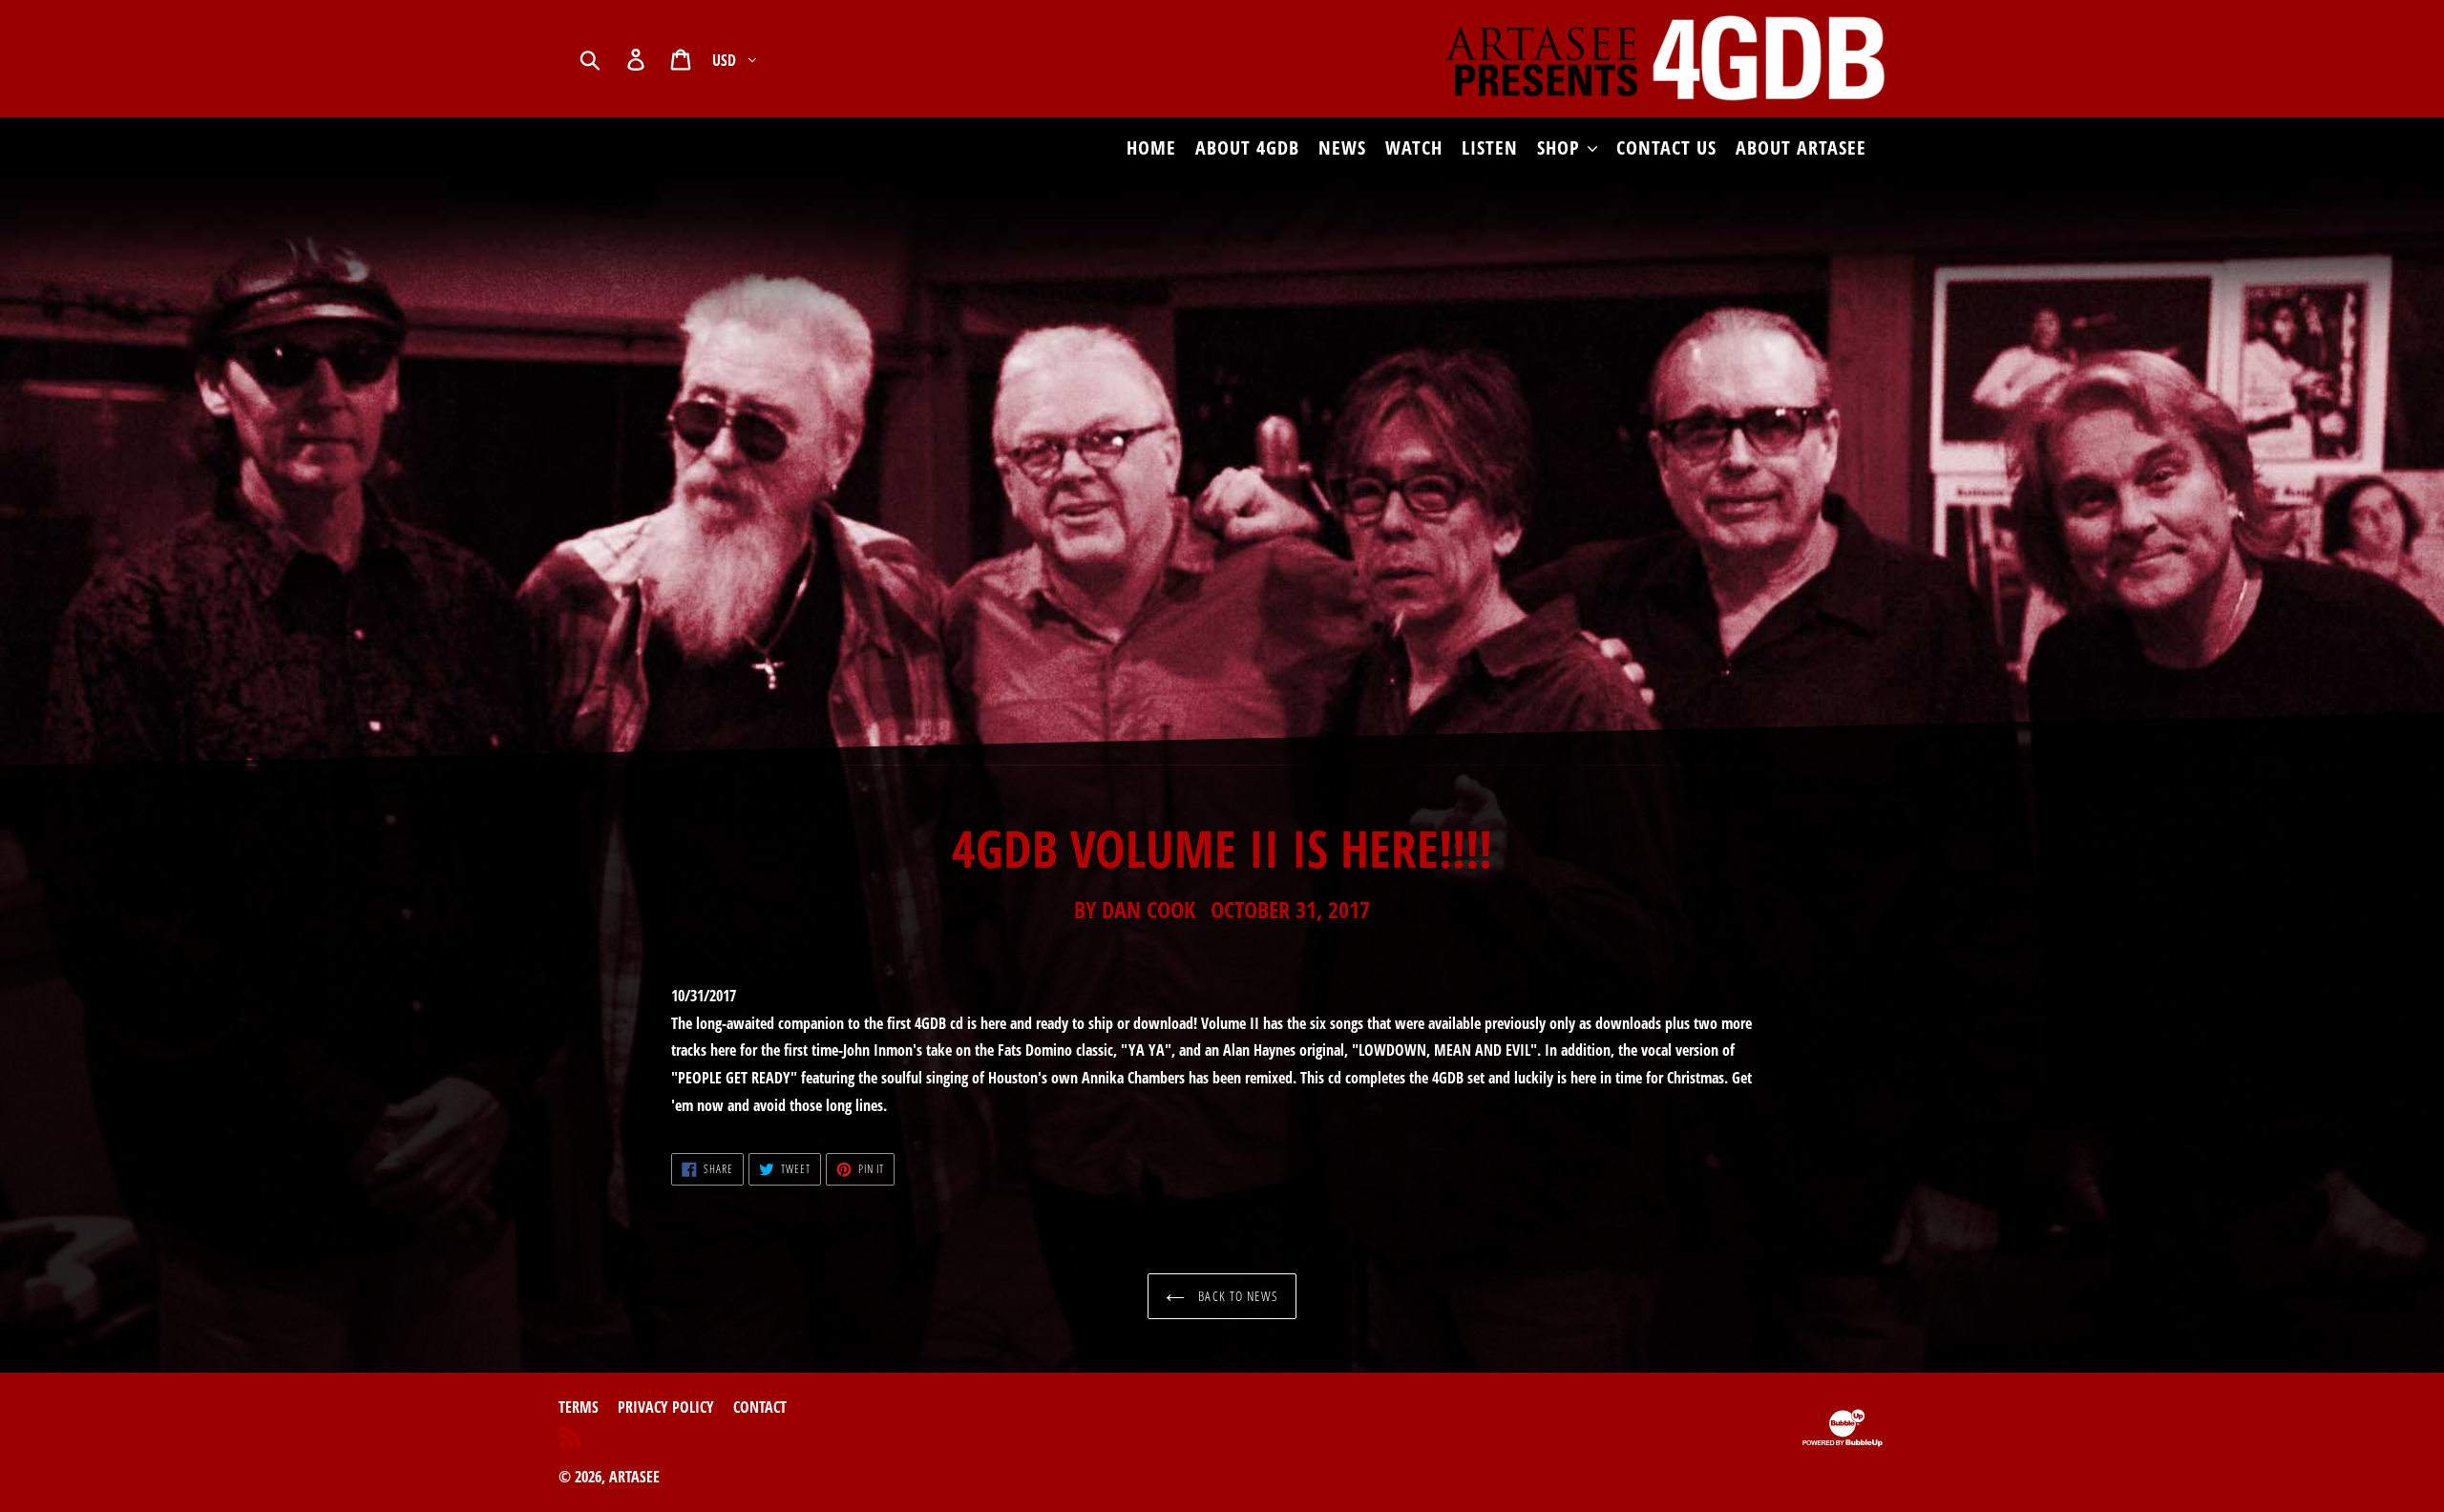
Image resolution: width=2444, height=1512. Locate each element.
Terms (579, 1407)
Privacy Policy (666, 1407)
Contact (760, 1407)
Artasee (634, 1477)
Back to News (1236, 1296)
